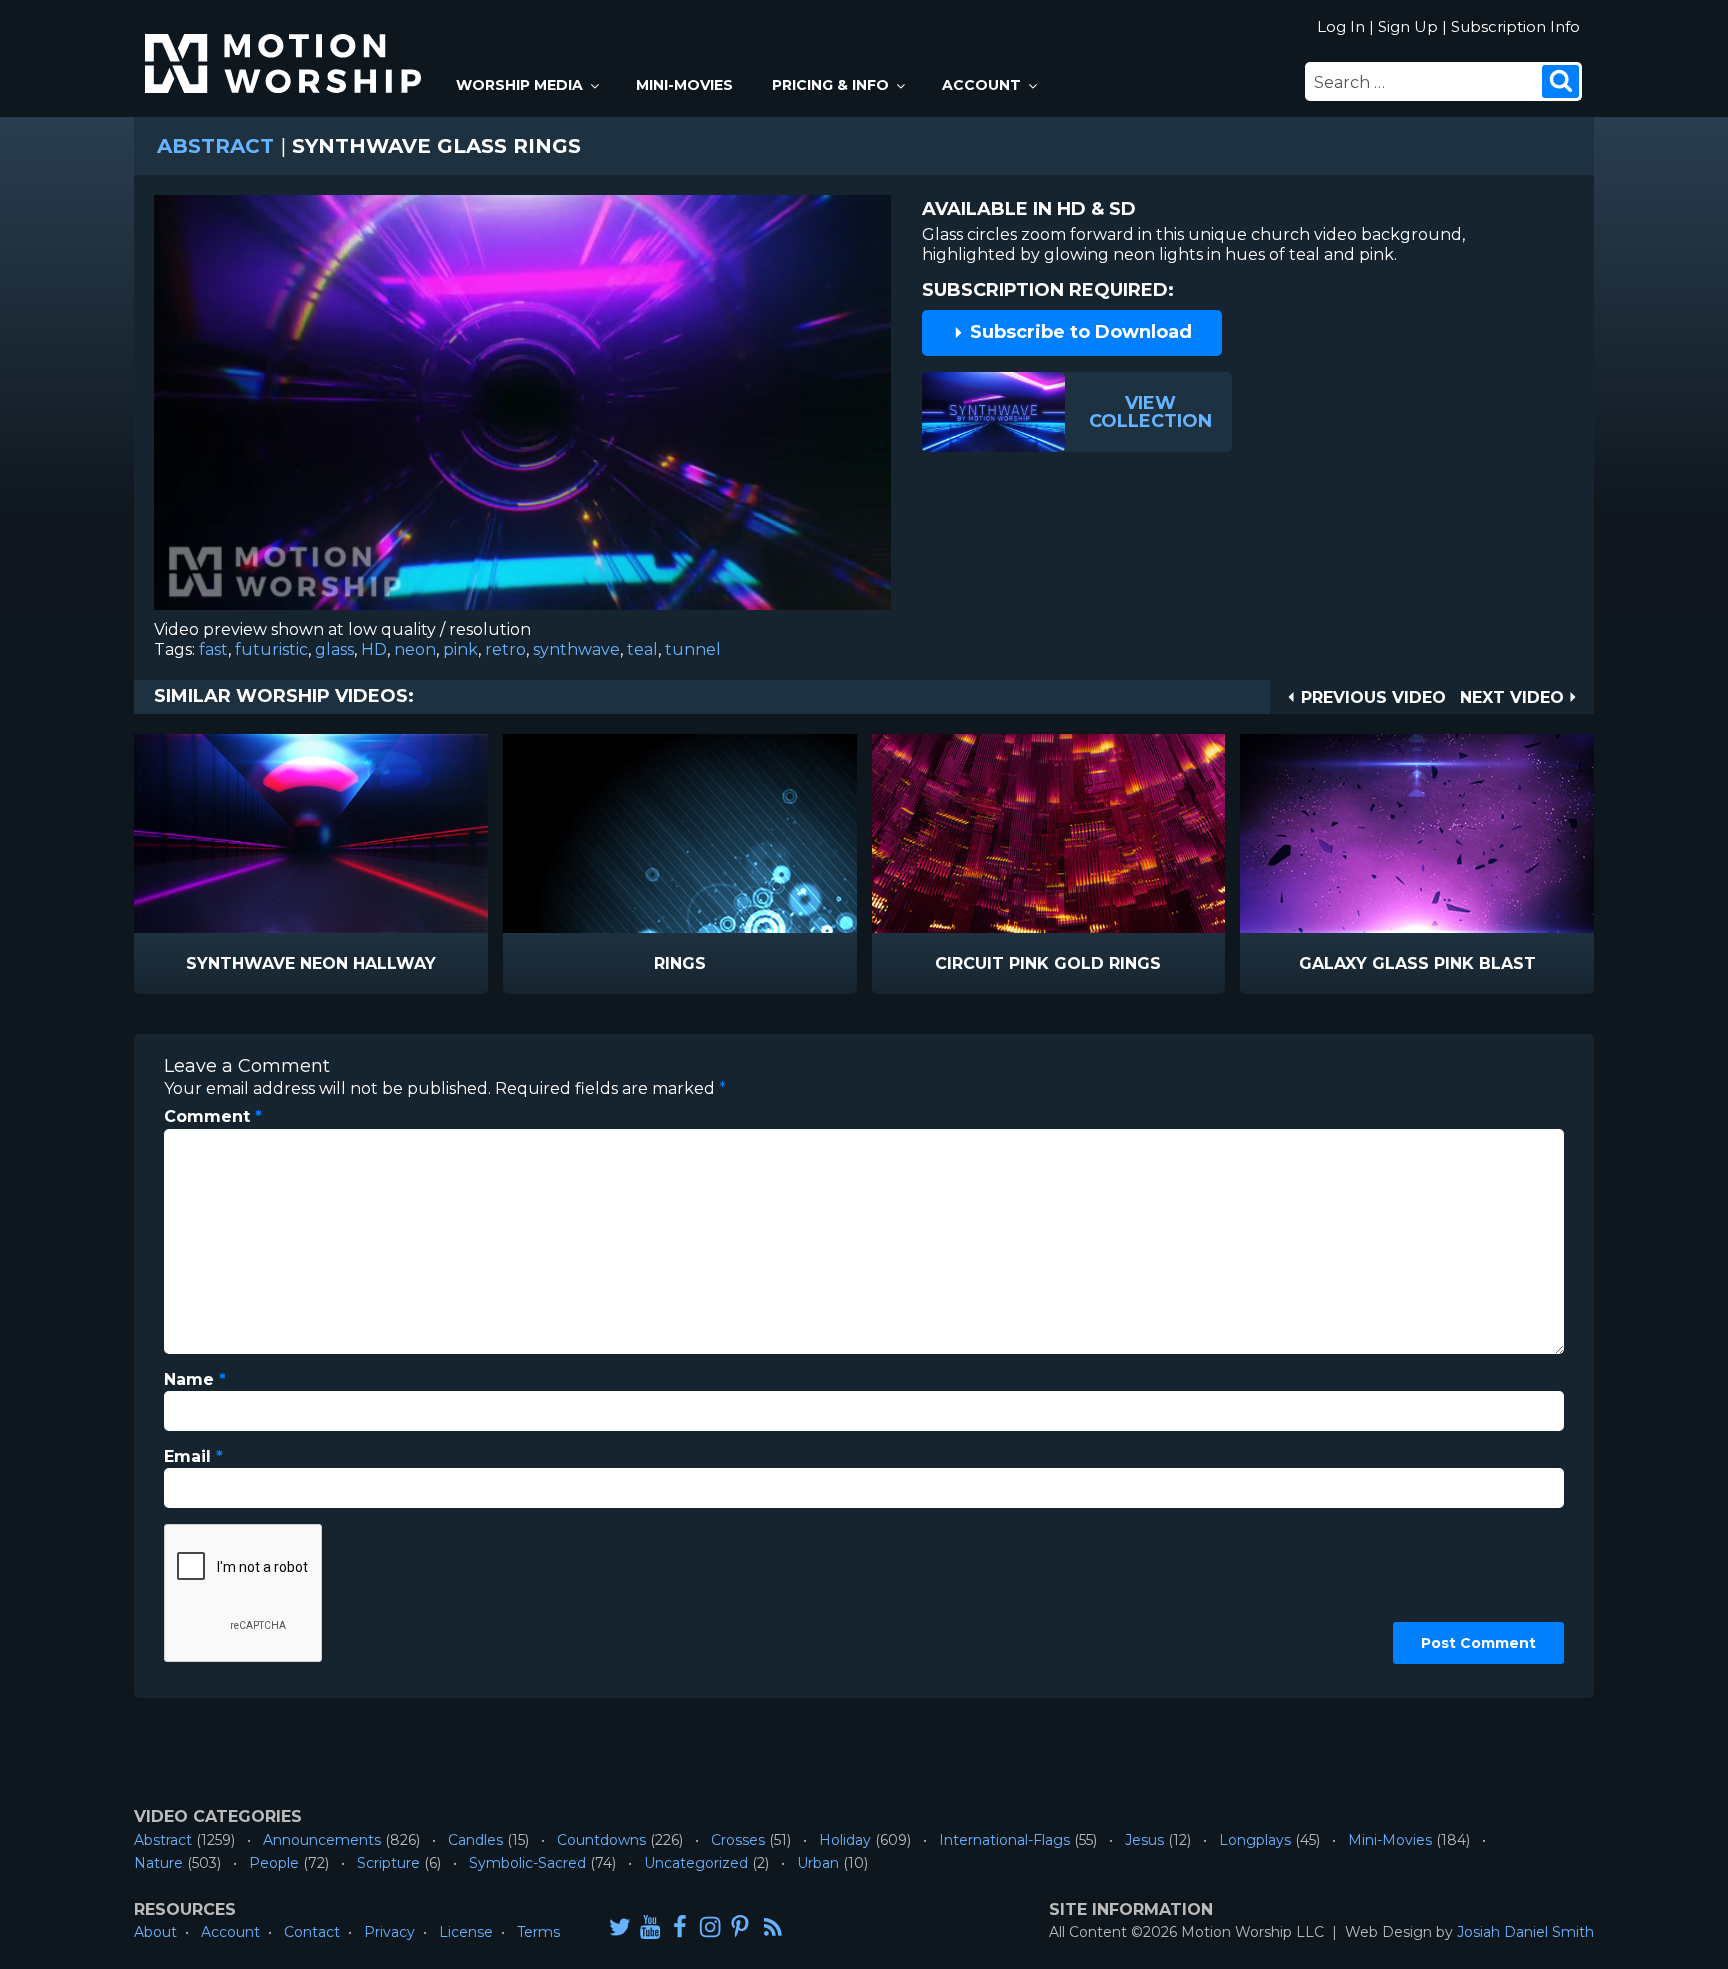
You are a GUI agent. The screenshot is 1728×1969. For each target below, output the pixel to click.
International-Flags (1004, 1840)
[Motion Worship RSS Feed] (774, 1928)
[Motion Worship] (286, 46)
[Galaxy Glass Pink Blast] (1417, 833)
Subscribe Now (362, 964)
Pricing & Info (830, 85)
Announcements (322, 1840)
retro (505, 649)
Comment (213, 1116)
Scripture (388, 1863)
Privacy (389, 1932)
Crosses (738, 1840)
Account (981, 85)
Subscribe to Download (1078, 332)
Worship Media (519, 85)
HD (374, 649)
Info (225, 964)
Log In (1341, 26)
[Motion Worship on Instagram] (710, 1926)
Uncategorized (696, 1863)
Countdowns (601, 1840)
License (466, 1932)
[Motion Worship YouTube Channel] (650, 1926)
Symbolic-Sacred (527, 1863)
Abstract (215, 146)
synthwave (576, 649)
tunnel (693, 649)
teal (642, 649)
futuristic (271, 649)
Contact (312, 1932)
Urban (818, 1863)
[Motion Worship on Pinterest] (740, 1926)
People (274, 1863)
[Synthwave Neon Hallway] (311, 833)
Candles (475, 1840)
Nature (158, 1863)
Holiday (845, 1840)
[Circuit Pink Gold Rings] (1049, 833)
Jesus (1144, 1840)
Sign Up (1408, 26)
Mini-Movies (684, 85)
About (155, 1932)
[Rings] (680, 833)
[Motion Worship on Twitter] (620, 1926)
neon (415, 649)
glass (334, 649)
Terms (538, 1932)
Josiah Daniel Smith (1525, 1932)
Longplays (1255, 1840)
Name (195, 1379)
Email (193, 1456)
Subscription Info (1515, 26)
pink (460, 649)
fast (213, 649)
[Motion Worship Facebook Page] (680, 1926)
